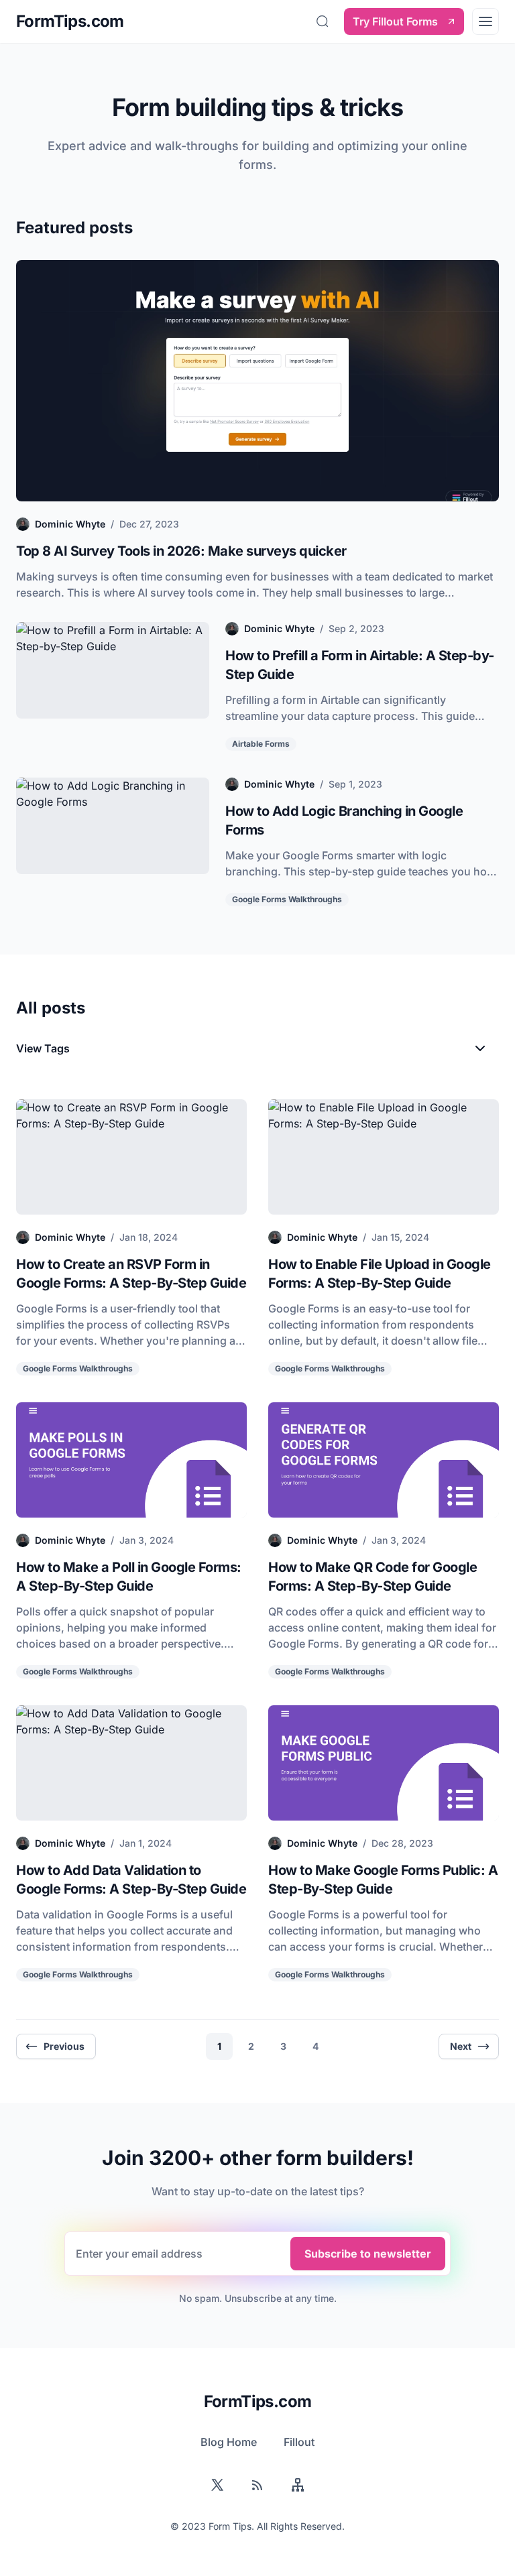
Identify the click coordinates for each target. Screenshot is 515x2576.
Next (461, 2046)
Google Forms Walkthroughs (287, 899)
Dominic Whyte (70, 524)
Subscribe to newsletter (368, 2254)
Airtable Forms (261, 744)
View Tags (55, 1052)
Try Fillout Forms (395, 21)
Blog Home (229, 2442)
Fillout (299, 2442)
